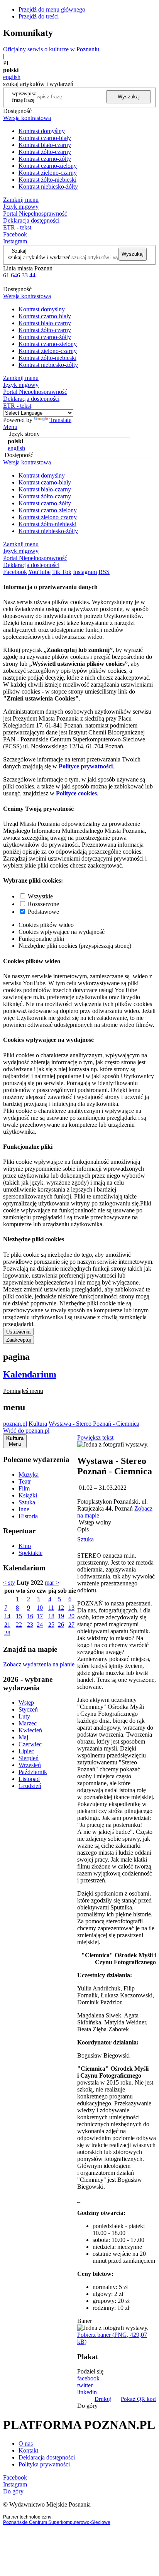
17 (40, 1616)
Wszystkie (40, 896)
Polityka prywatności (44, 2464)
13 (71, 1608)
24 (40, 1625)
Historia (28, 1516)
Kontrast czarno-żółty (45, 159)
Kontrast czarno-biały (45, 138)
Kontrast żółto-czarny (45, 152)
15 (19, 1616)
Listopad (29, 1779)
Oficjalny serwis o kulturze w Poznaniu (51, 49)
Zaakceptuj (19, 1340)
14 (7, 1616)
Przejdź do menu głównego (52, 9)
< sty (9, 1583)
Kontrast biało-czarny (45, 145)
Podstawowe (43, 912)
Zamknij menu (21, 200)
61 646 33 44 (19, 275)
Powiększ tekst (95, 1437)
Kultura (38, 1424)
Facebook (15, 234)
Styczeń (28, 1709)
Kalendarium (30, 1374)
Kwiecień (30, 1730)
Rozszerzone (43, 904)
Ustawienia (18, 1332)
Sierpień (29, 1758)
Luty (24, 1716)
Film (24, 1488)
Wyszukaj (129, 97)
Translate (60, 420)
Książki (28, 1495)
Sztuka (27, 1502)
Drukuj (103, 2399)
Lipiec (26, 1751)
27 (71, 1625)
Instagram (15, 241)
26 (61, 1625)
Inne (24, 1509)
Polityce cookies (76, 793)
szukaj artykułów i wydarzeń (39, 257)
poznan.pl (15, 1424)
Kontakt (28, 2450)
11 (51, 1608)
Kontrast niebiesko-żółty (48, 187)
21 (7, 1625)
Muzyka (29, 1475)
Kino (25, 1546)
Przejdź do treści (39, 16)
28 (7, 1633)
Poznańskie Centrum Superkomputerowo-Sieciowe (57, 2522)
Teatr (25, 1481)
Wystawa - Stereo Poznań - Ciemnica (94, 1424)
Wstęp (26, 1702)
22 (19, 1625)
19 (61, 1616)
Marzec (28, 1723)
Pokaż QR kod (138, 2399)
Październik (33, 1772)
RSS (104, 572)
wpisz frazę (30, 97)
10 (40, 1608)
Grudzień (30, 1786)
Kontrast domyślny (42, 131)
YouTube (39, 572)
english (12, 77)
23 (30, 1625)
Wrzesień (30, 1765)
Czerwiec (30, 1744)
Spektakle (30, 1553)
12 (61, 1608)
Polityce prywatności (86, 766)
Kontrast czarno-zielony (48, 166)
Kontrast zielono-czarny (48, 173)
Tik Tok (62, 572)
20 (71, 1616)
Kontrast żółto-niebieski (47, 180)
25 (51, 1625)
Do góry (87, 2406)
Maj (23, 1737)
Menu (10, 427)
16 (30, 1616)
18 (51, 1616)
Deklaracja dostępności (47, 2457)
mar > (52, 1583)
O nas (26, 2443)
